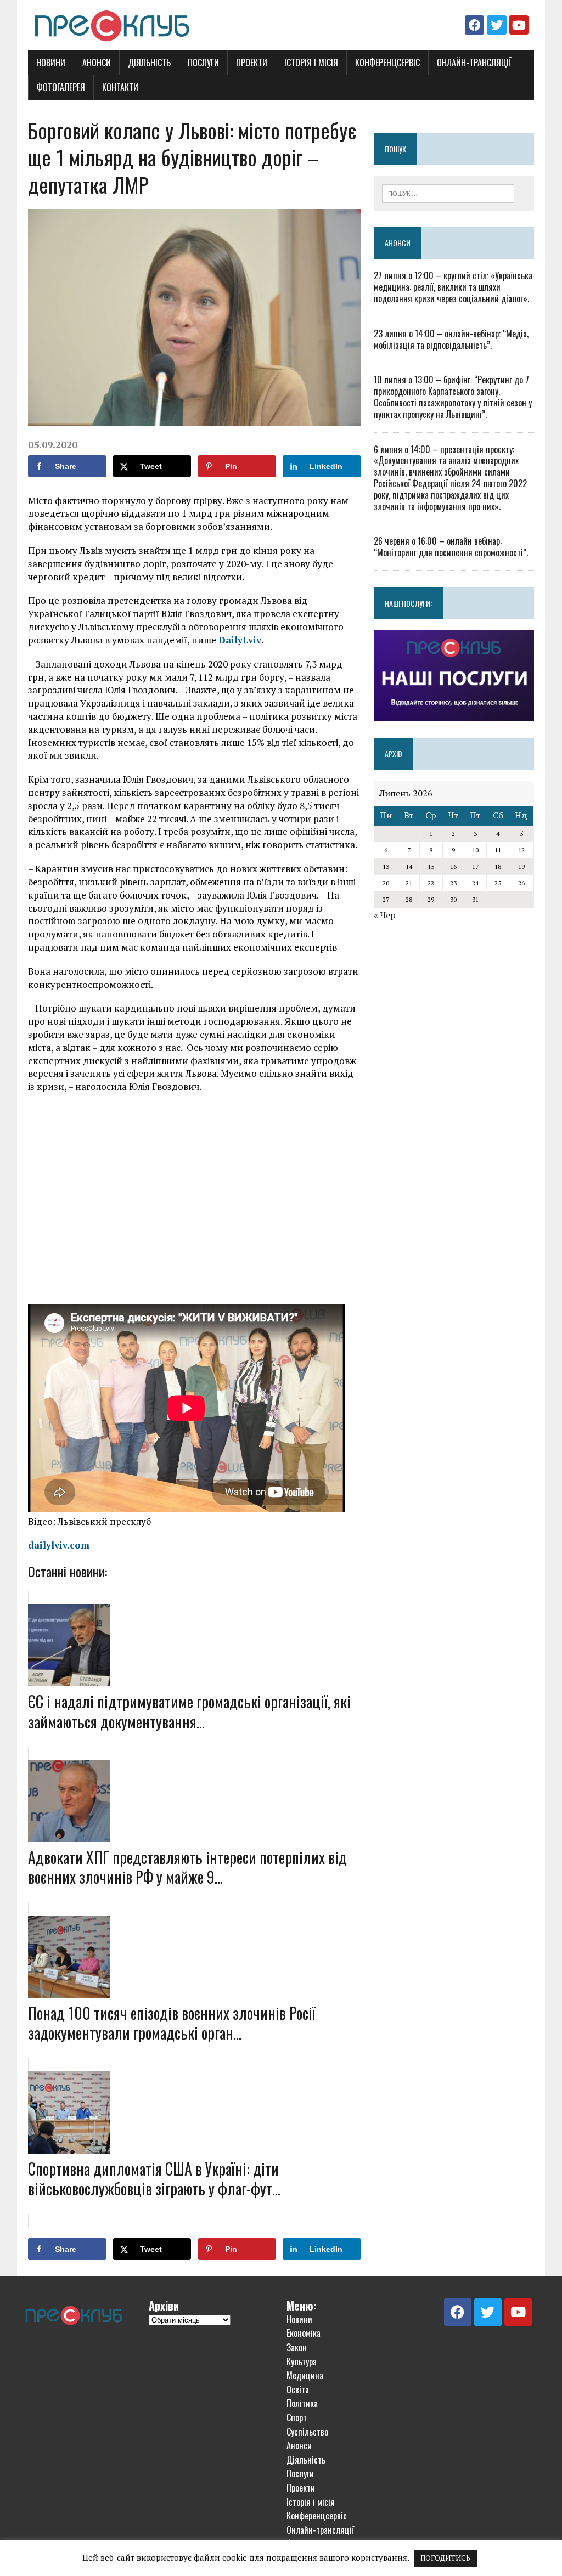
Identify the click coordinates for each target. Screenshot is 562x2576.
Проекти (252, 63)
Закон (297, 2347)
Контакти (120, 87)
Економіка (304, 2333)
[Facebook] (474, 25)
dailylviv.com (59, 1545)
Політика (302, 2403)
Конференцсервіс (387, 63)
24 (475, 883)
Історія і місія (311, 63)
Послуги (203, 63)
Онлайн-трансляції (474, 63)
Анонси (97, 63)
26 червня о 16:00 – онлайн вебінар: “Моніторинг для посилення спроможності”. (451, 547)
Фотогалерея (61, 87)
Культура (302, 2362)
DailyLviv (240, 640)
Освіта (298, 2389)
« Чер (385, 915)
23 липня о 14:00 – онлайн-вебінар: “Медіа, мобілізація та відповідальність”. (451, 339)
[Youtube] (519, 25)
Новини (51, 63)
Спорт (297, 2417)
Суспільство (307, 2432)
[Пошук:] (448, 193)
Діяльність (149, 63)
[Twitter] (496, 25)
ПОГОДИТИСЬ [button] (445, 2558)
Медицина (305, 2375)
